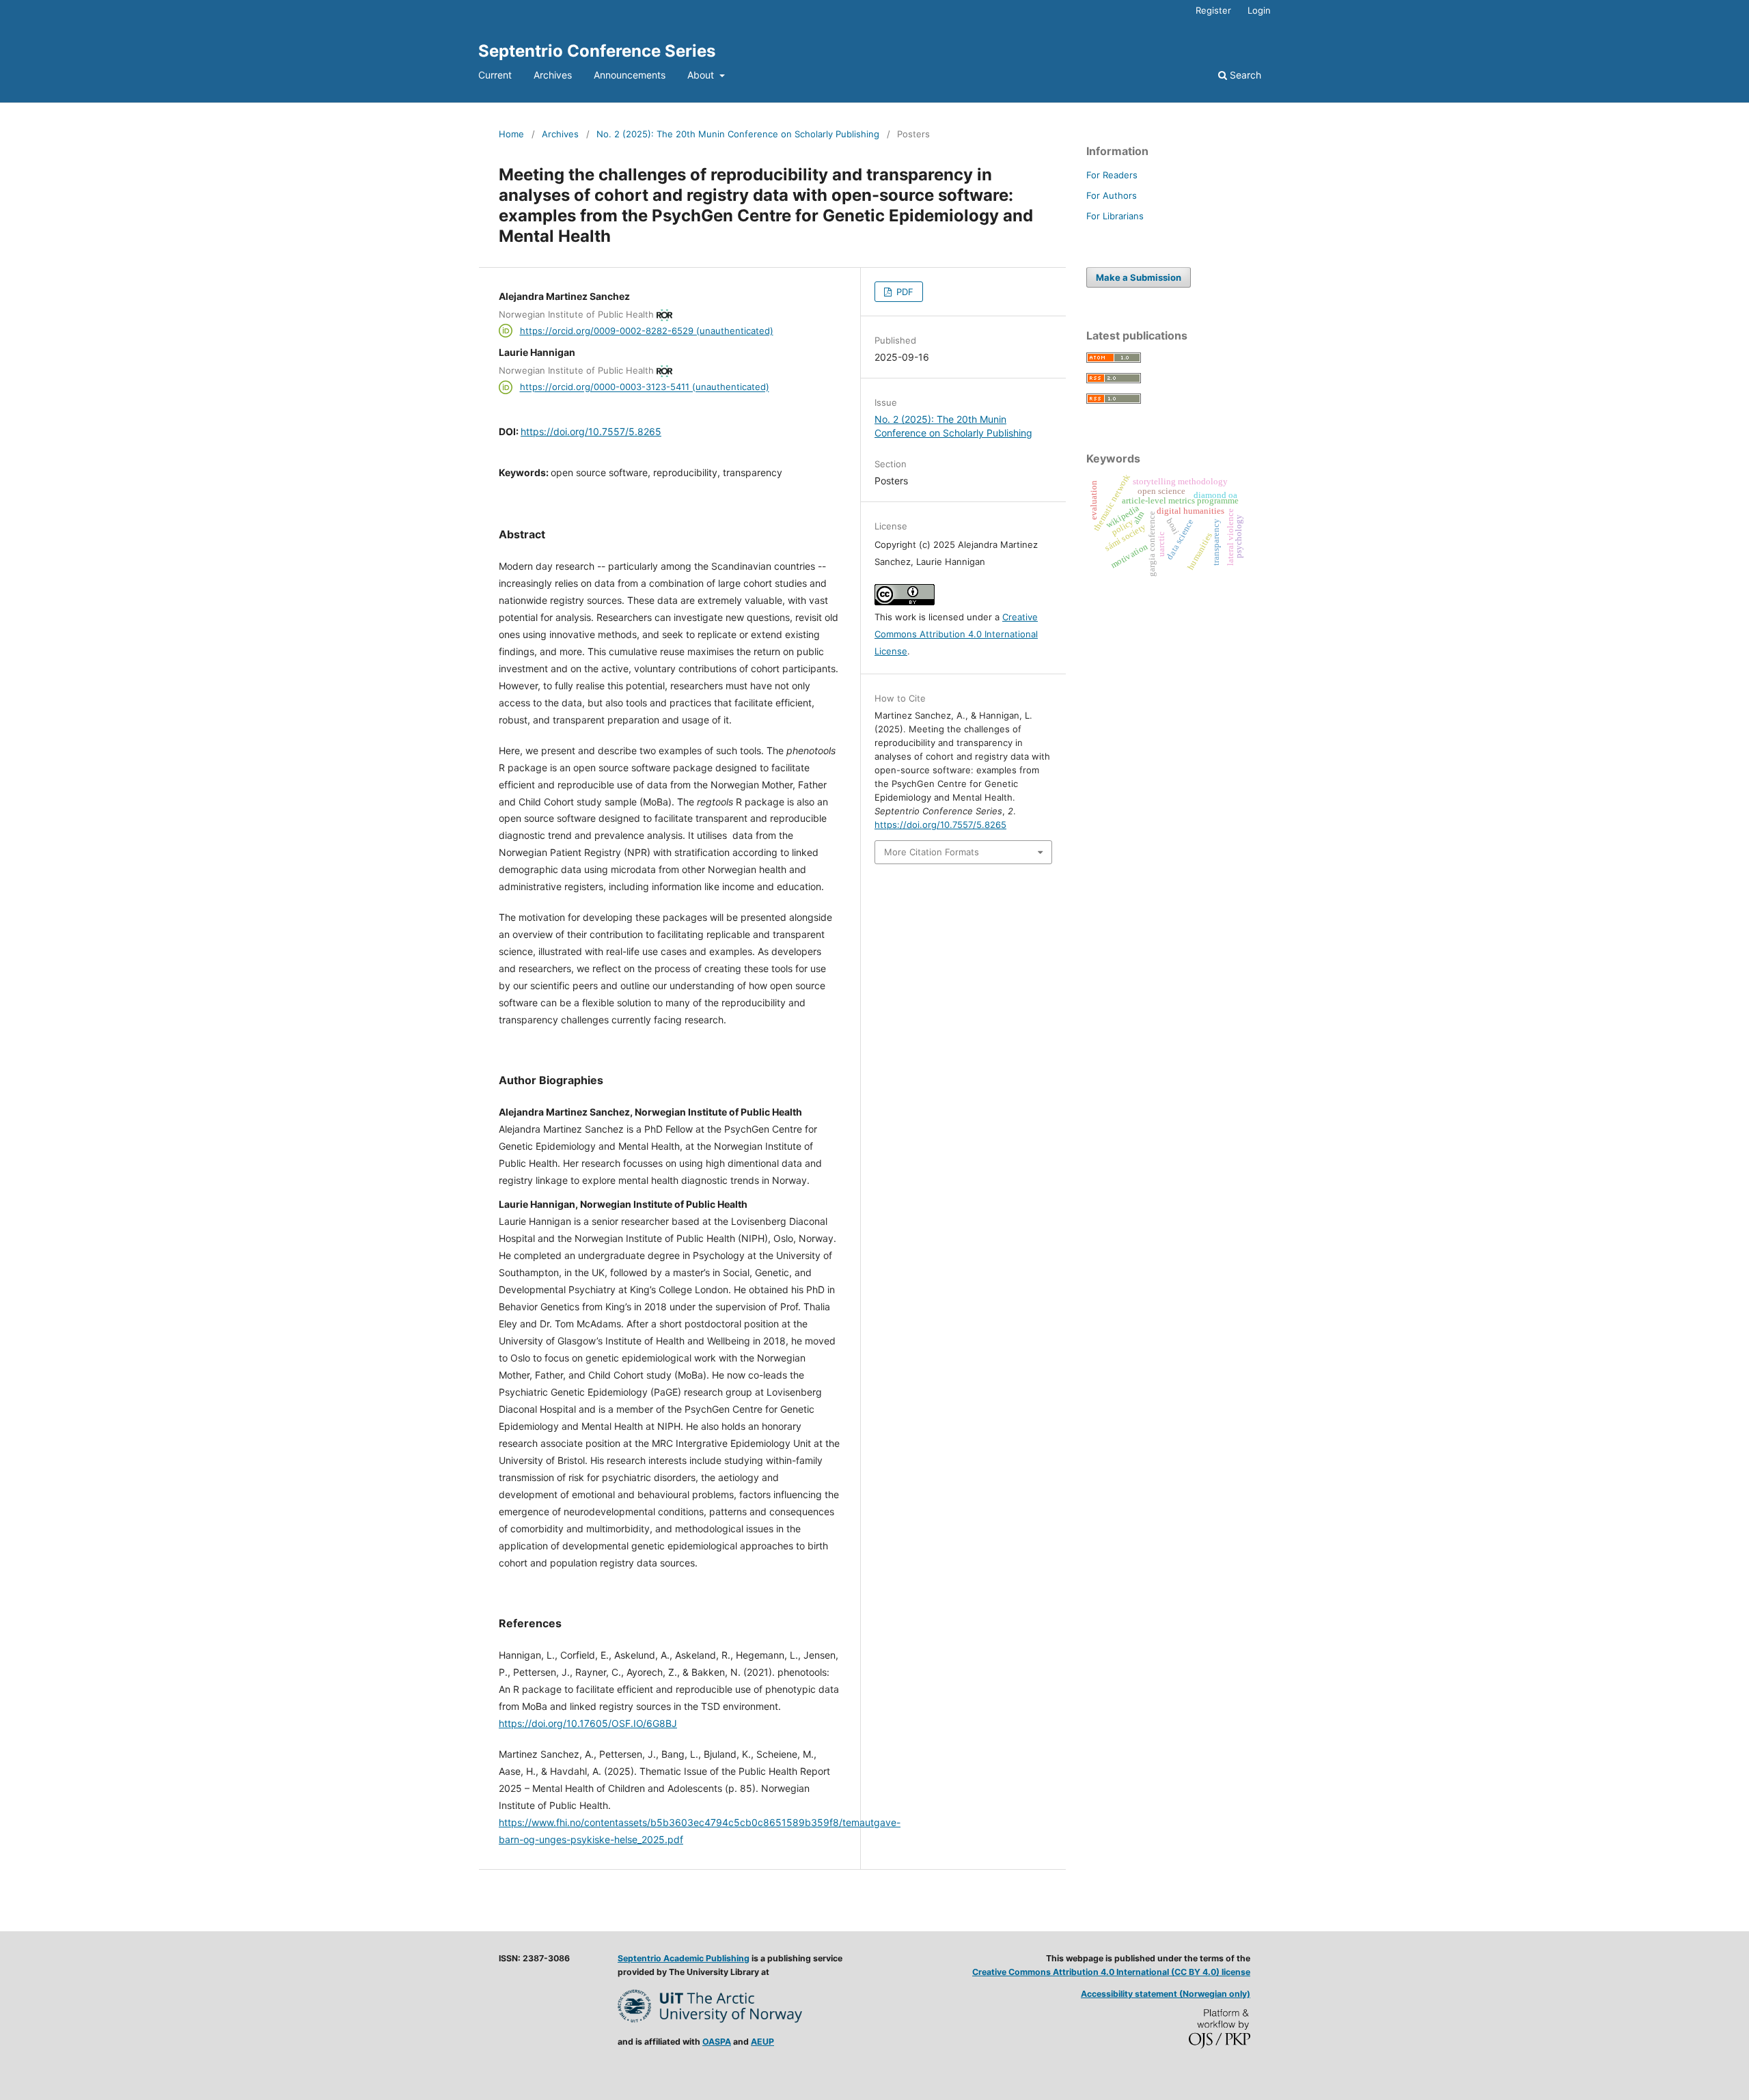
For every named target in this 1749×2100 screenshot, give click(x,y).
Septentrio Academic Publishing (684, 1958)
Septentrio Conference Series (597, 51)
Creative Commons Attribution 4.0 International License (956, 634)
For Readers (1112, 175)
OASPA (717, 2042)
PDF (904, 292)
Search (1244, 75)
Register (1213, 10)
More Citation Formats (932, 852)
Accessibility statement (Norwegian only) (1166, 1994)
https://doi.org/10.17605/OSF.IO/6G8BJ (588, 1723)
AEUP (762, 2042)
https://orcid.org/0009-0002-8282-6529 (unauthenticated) (647, 331)
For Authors (1112, 195)
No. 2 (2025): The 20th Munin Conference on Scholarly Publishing (738, 134)
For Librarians (1115, 216)
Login (1259, 10)
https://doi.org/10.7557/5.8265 (591, 431)
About (702, 75)
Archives (553, 75)
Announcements (630, 75)
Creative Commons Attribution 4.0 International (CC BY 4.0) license (1111, 1972)
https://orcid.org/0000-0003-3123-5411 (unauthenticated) (645, 387)
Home (511, 134)
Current (495, 75)
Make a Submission (1139, 277)
